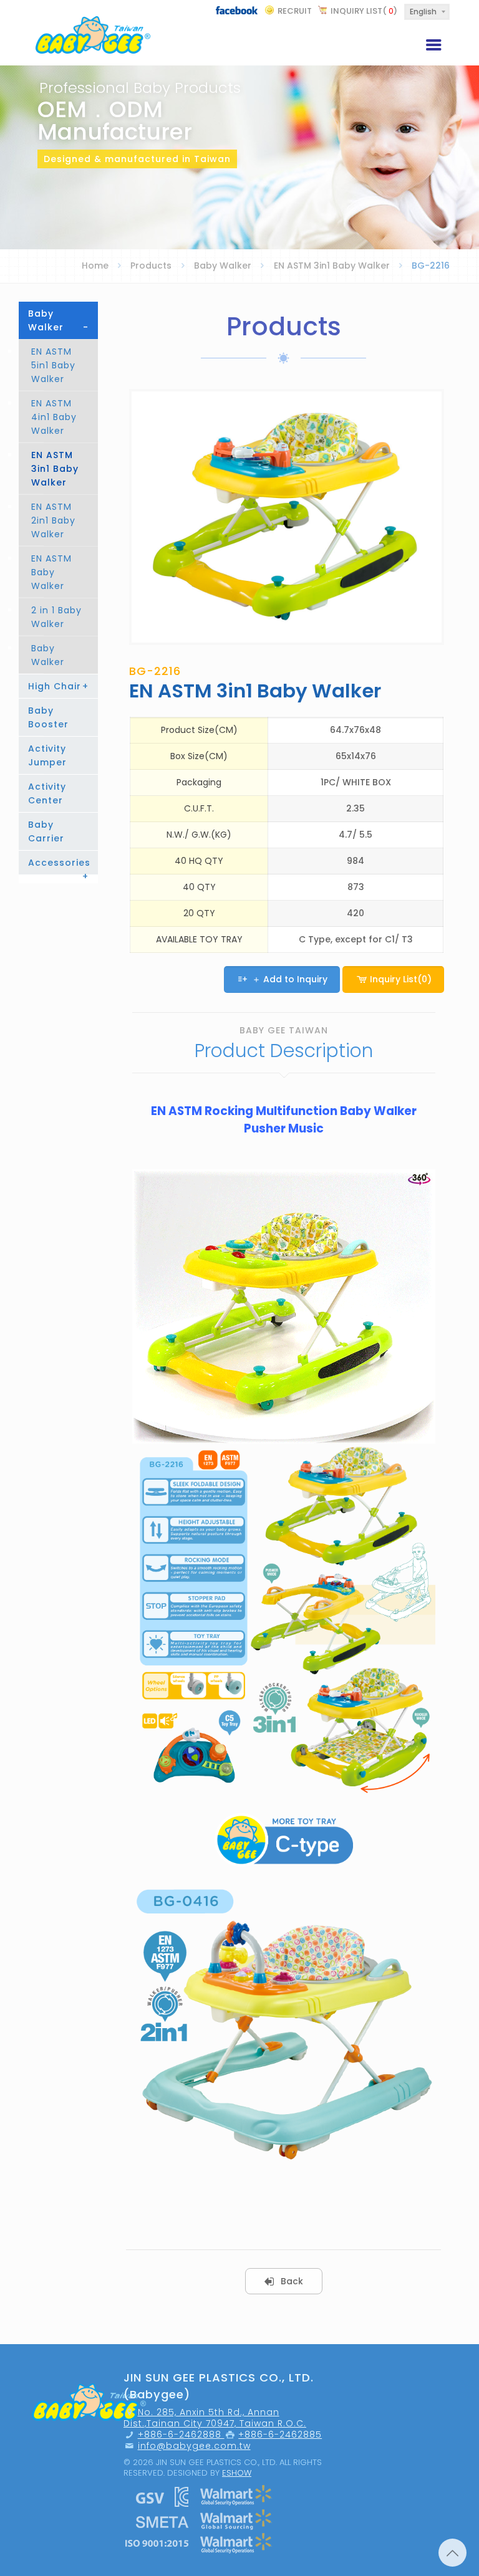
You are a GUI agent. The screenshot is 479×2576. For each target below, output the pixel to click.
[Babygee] (93, 33)
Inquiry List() (364, 11)
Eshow (237, 2473)
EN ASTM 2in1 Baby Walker (53, 520)
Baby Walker (223, 266)
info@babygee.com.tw (194, 2446)
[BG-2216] (287, 517)
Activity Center (47, 793)
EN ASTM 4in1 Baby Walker (54, 417)
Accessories (59, 865)
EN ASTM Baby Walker (51, 572)
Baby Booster (48, 717)
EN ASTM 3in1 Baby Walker (332, 266)
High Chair (58, 686)
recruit (295, 11)
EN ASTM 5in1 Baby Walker (53, 365)
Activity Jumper (47, 755)
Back (292, 2281)
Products (151, 266)
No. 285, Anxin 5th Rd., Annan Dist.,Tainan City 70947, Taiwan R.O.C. (215, 2418)
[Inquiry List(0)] (394, 996)
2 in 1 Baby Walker (56, 617)
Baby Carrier (46, 831)
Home (95, 266)
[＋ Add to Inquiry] (283, 996)
